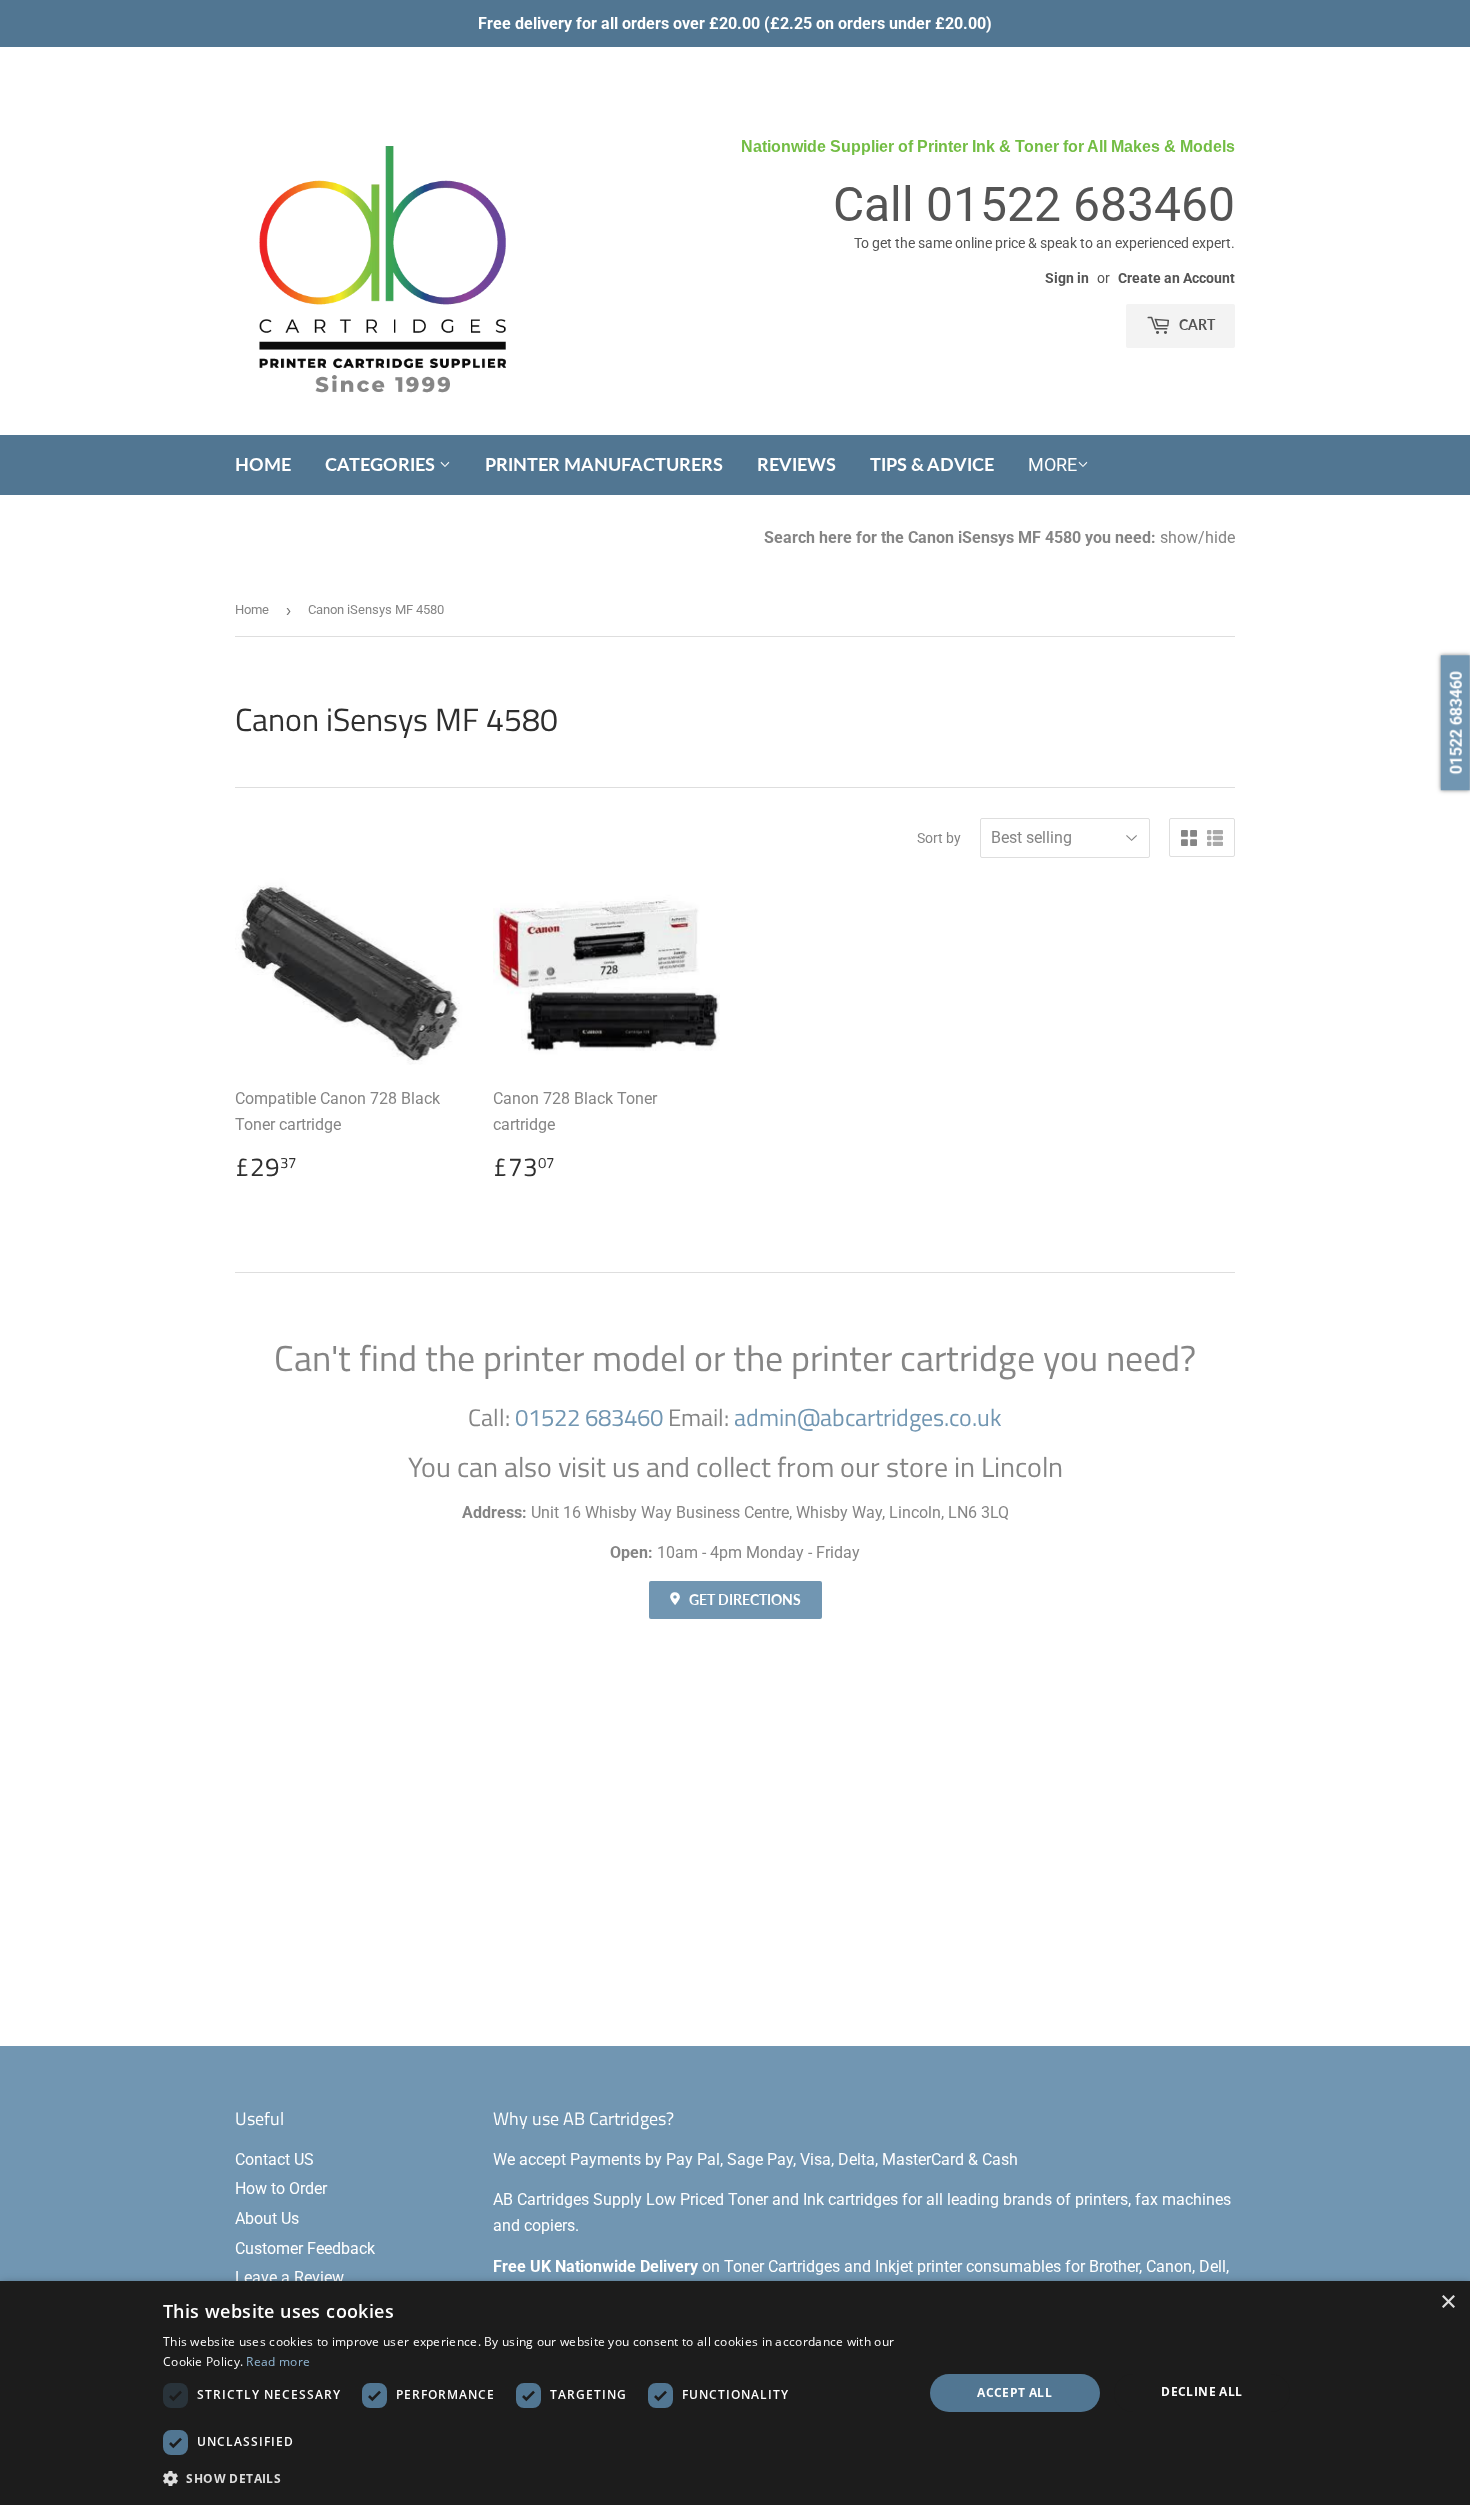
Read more (278, 2361)
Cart (1195, 324)
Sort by (939, 838)
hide (1220, 537)
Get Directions (743, 1599)
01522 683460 (1080, 204)
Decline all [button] (1201, 2391)
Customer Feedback (305, 2248)
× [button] (1447, 2302)
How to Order (281, 2188)
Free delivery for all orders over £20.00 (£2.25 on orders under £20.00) (735, 23)
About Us (267, 2218)
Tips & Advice (932, 464)
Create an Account (1176, 278)
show (1179, 537)
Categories (382, 464)
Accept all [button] (1014, 2392)
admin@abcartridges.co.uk (868, 1417)
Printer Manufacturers (604, 464)
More (1052, 464)
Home (263, 464)
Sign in (1067, 278)
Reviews (796, 464)
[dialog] (735, 2393)
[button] (531, 2478)
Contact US (274, 2159)
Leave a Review (289, 2277)
